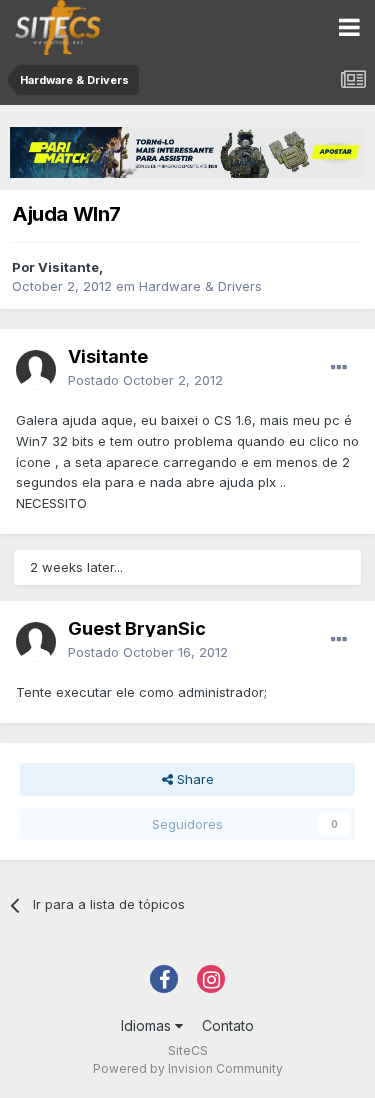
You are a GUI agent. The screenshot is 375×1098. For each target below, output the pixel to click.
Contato (228, 1025)
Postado (145, 380)
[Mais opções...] (339, 368)
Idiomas (148, 1025)
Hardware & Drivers (200, 286)
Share (193, 779)
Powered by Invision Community (188, 1068)
